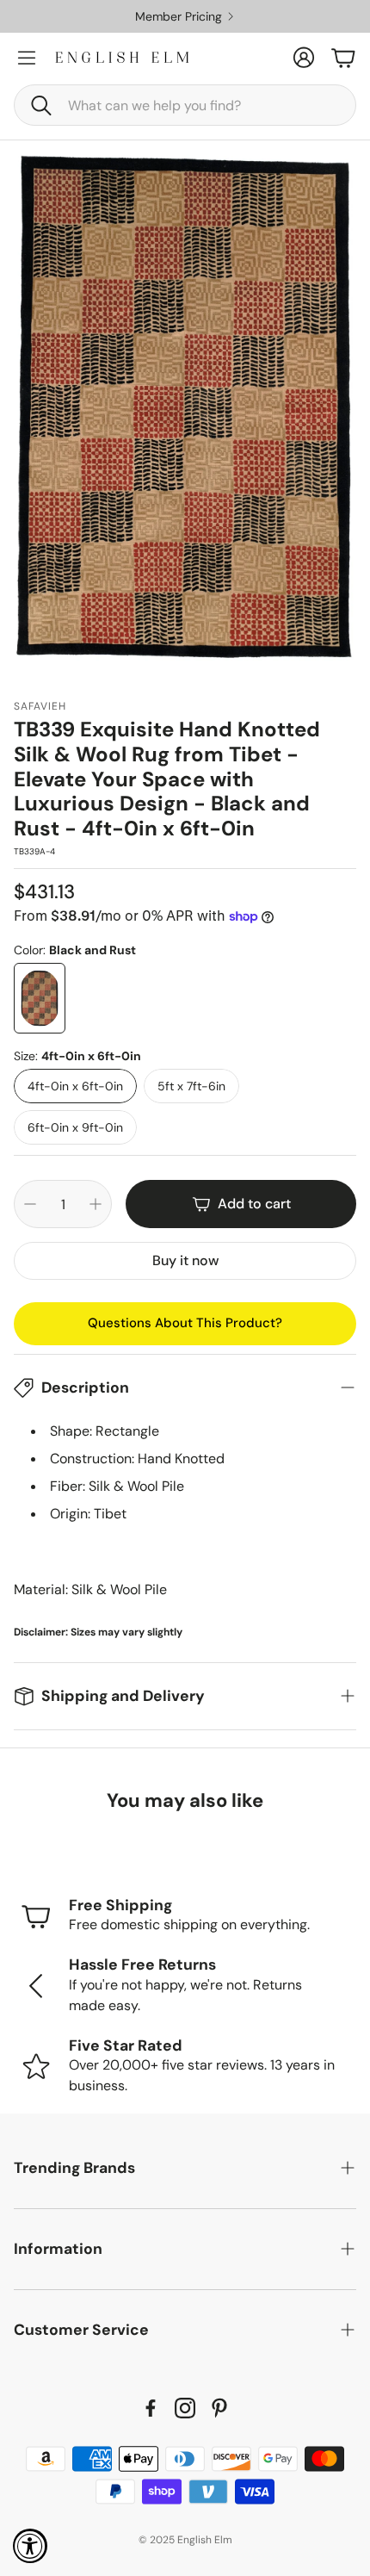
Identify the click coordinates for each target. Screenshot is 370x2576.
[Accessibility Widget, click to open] (30, 2546)
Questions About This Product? (185, 1323)
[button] (185, 105)
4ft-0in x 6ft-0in (75, 1086)
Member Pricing (179, 16)
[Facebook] (151, 2408)
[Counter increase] (96, 1204)
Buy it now (185, 1260)
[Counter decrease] (30, 1204)
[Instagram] (185, 2408)
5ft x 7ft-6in (191, 1086)
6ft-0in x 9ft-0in (75, 1127)
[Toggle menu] (27, 58)
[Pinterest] (219, 2408)
